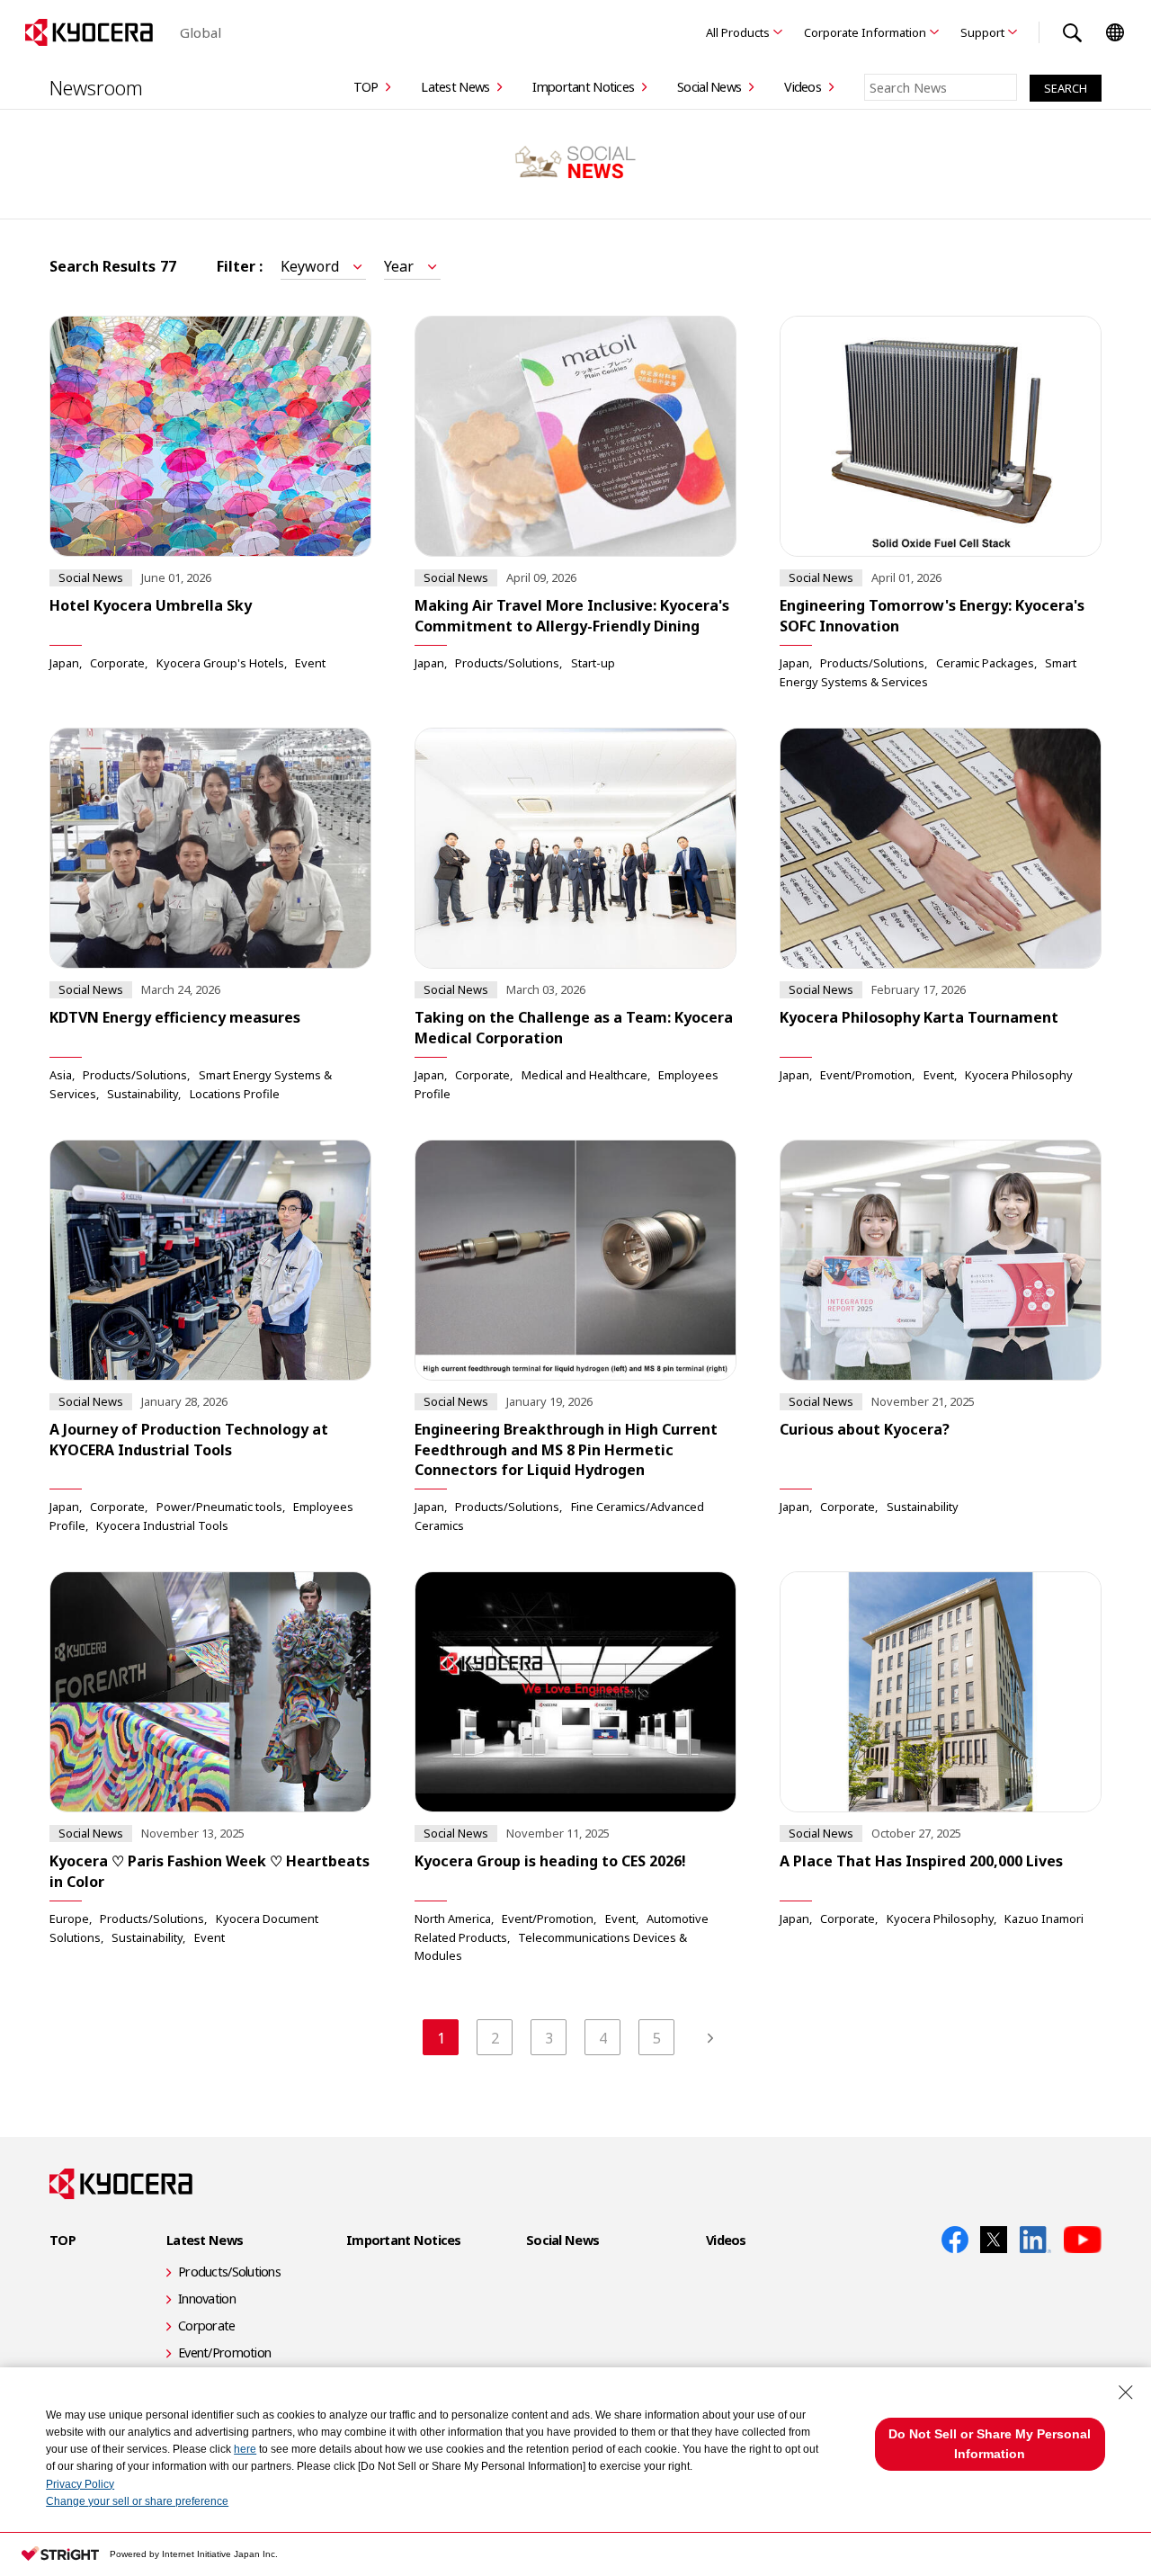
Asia (61, 1075)
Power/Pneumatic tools (219, 1507)
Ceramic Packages (985, 663)
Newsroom (96, 87)
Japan (64, 663)
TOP (366, 87)
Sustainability (143, 1094)
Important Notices (583, 87)
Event (310, 663)
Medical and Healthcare (584, 1075)
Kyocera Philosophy (1019, 1075)
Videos (803, 87)
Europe (69, 1919)
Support (982, 32)
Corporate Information (865, 32)
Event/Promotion (866, 1075)
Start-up (593, 663)
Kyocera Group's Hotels (220, 663)
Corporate (117, 663)
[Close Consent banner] (1126, 2393)
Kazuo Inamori (1044, 1919)
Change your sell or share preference (137, 2501)
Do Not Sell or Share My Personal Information (990, 2444)
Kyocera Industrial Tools (162, 1525)
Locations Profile (235, 1094)
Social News (709, 87)
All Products (738, 32)
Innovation (207, 2299)
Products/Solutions (507, 663)
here (245, 2449)
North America (453, 1919)
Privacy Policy (80, 2484)
